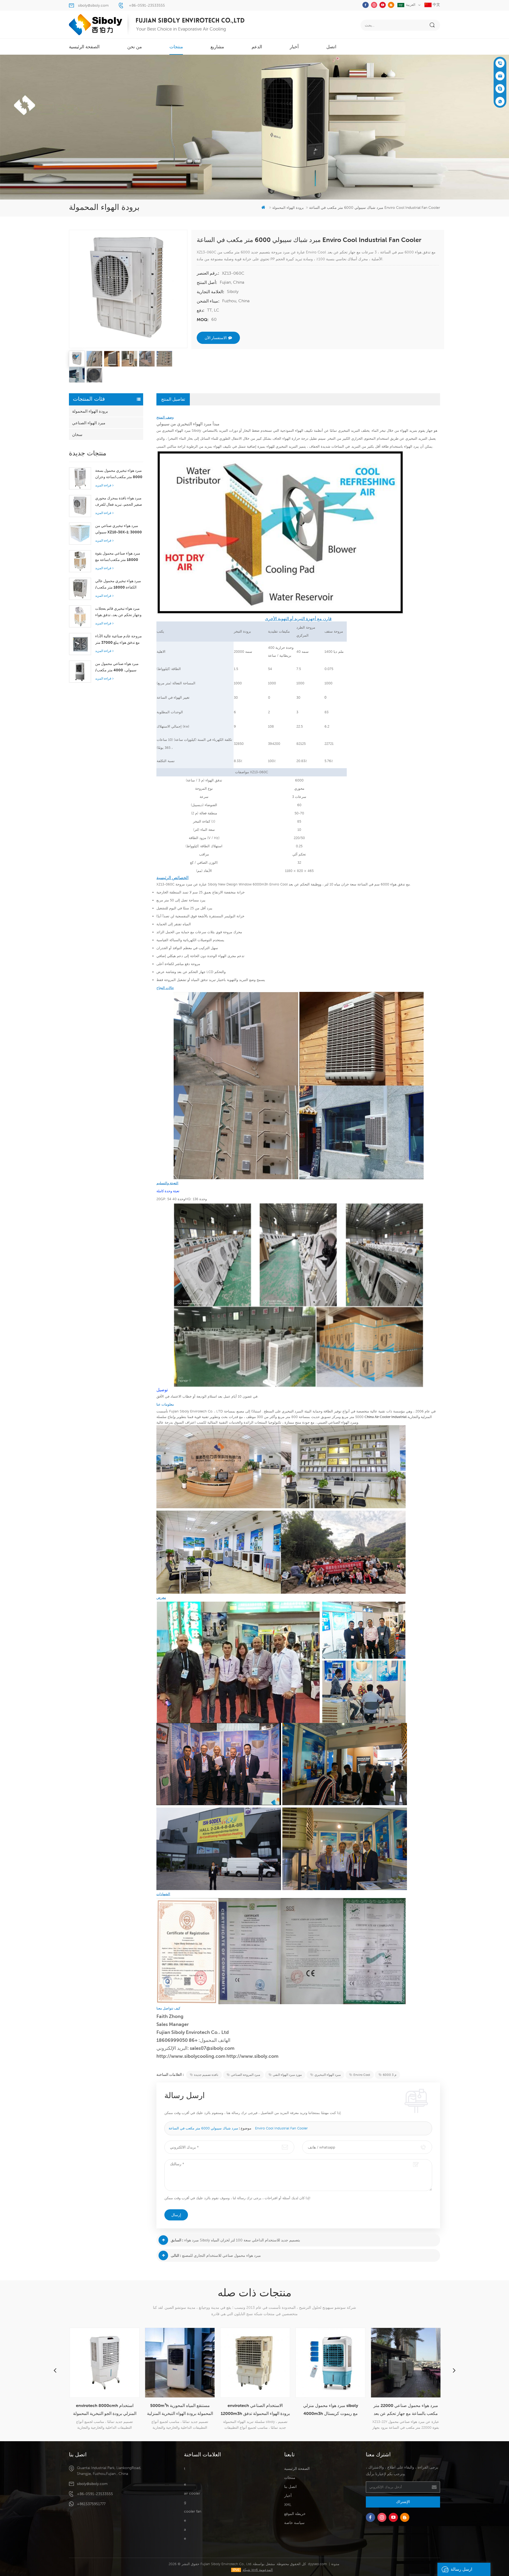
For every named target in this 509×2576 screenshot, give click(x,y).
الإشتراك (403, 2502)
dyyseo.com (317, 2564)
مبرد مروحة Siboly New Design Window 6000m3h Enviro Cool (232, 884)
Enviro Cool (362, 2075)
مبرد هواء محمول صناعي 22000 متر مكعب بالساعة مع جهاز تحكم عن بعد (330, 2409)
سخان (77, 434)
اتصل (331, 47)
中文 (436, 5)
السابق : (177, 2240)
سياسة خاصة (294, 2523)
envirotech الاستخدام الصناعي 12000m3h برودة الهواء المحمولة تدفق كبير (179, 2410)
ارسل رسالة (461, 2569)
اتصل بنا (290, 2487)
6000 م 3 (390, 2075)
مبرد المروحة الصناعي (245, 2075)
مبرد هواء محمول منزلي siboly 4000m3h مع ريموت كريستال (255, 2409)
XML (288, 2505)
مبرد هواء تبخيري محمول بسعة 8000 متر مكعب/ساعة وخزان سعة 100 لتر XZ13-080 (119, 474)
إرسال (176, 2215)
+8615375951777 (91, 2504)
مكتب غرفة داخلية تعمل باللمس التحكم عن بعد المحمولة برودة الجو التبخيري (405, 2409)
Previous (55, 2370)
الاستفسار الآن (216, 338)
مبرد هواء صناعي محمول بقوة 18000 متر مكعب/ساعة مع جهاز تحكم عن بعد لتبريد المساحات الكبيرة (118, 557)
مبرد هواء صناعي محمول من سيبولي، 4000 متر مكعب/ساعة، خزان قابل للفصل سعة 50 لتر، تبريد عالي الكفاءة (118, 667)
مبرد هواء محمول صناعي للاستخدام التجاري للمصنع (221, 2255)
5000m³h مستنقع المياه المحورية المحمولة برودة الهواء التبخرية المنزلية (104, 2409)
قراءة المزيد (103, 485)
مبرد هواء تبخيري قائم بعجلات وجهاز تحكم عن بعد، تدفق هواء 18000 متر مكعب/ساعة (118, 612)
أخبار (294, 47)
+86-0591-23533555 (147, 5)
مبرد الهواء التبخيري (328, 2075)
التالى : (176, 2255)
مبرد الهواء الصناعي (89, 423)
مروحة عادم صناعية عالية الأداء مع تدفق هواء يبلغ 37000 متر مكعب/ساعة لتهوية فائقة (119, 640)
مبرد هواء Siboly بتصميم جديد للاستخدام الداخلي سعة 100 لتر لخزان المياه (242, 2240)
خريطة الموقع (295, 2514)
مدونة (335, 2564)
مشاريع (217, 47)
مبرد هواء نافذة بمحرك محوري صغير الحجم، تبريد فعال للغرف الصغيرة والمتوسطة (119, 502)
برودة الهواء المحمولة (90, 411)
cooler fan (193, 2511)
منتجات (176, 47)
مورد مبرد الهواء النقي (287, 2075)
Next (454, 2370)
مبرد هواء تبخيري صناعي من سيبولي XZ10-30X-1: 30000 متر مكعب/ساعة (119, 529)
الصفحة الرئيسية (84, 47)
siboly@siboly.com (93, 5)
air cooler (192, 2493)
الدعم (257, 47)
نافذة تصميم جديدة (206, 2075)
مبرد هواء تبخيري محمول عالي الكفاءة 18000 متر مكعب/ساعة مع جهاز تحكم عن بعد (118, 585)
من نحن (135, 47)
